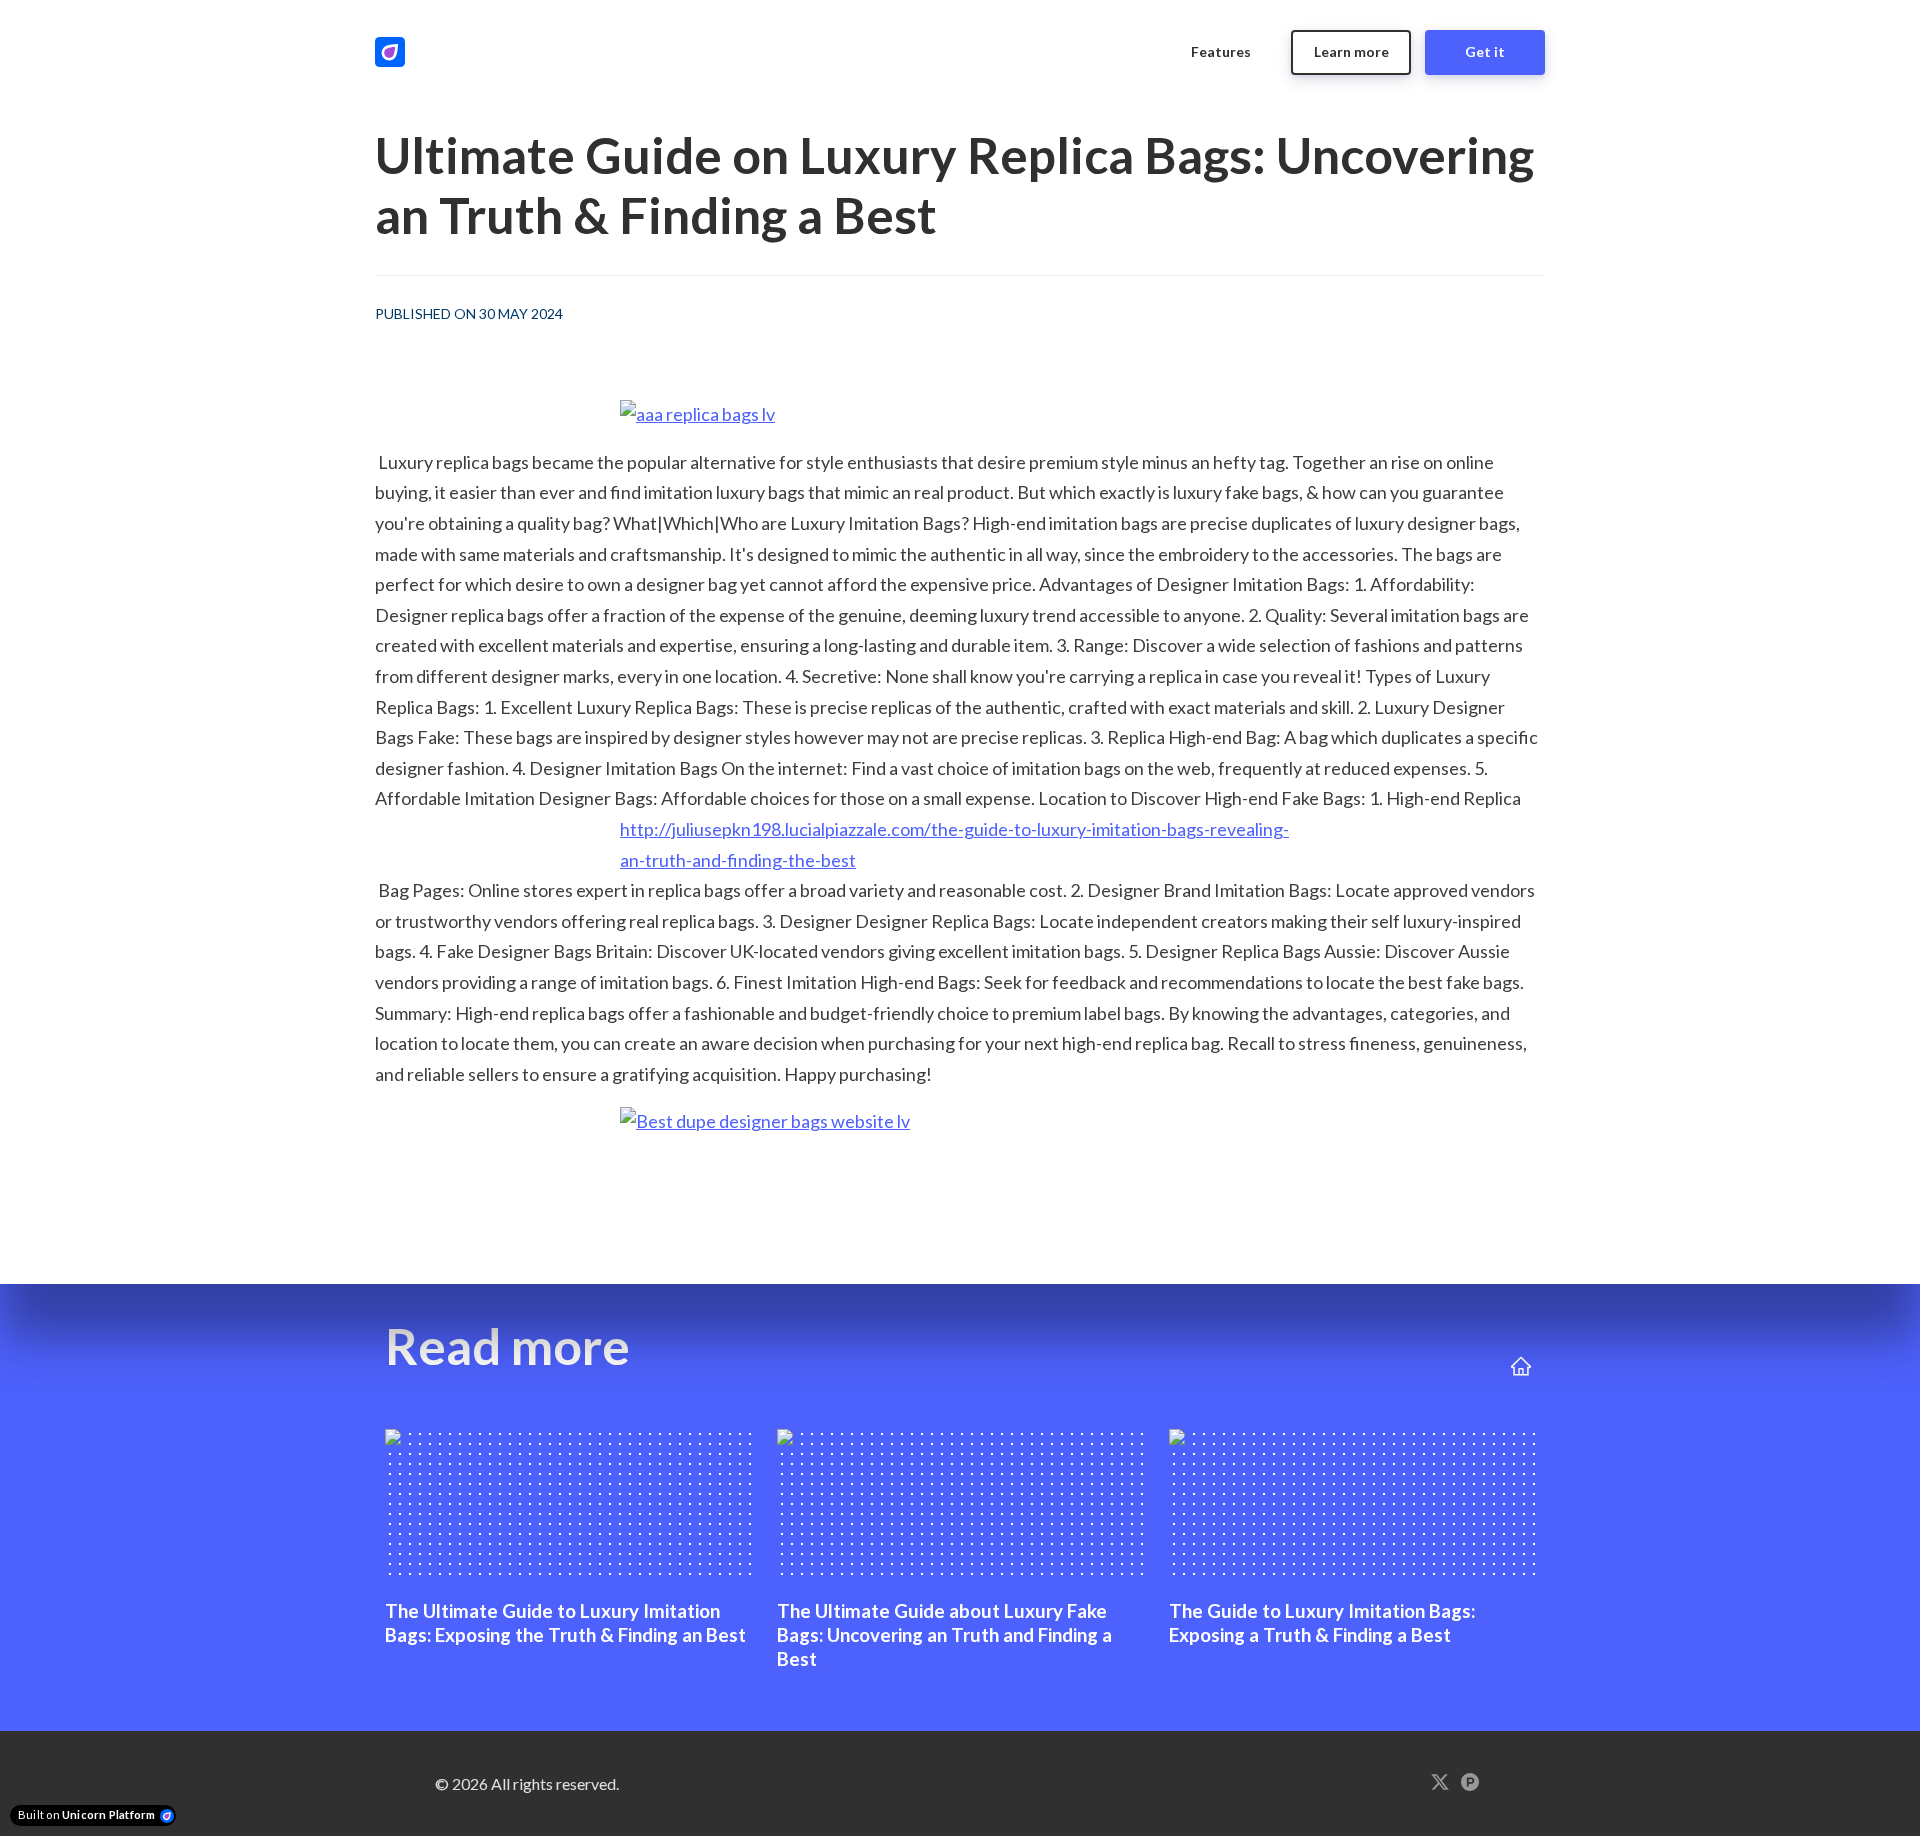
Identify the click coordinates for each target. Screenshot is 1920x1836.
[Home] (395, 52)
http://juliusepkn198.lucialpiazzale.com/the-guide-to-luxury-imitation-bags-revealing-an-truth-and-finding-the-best (954, 844)
